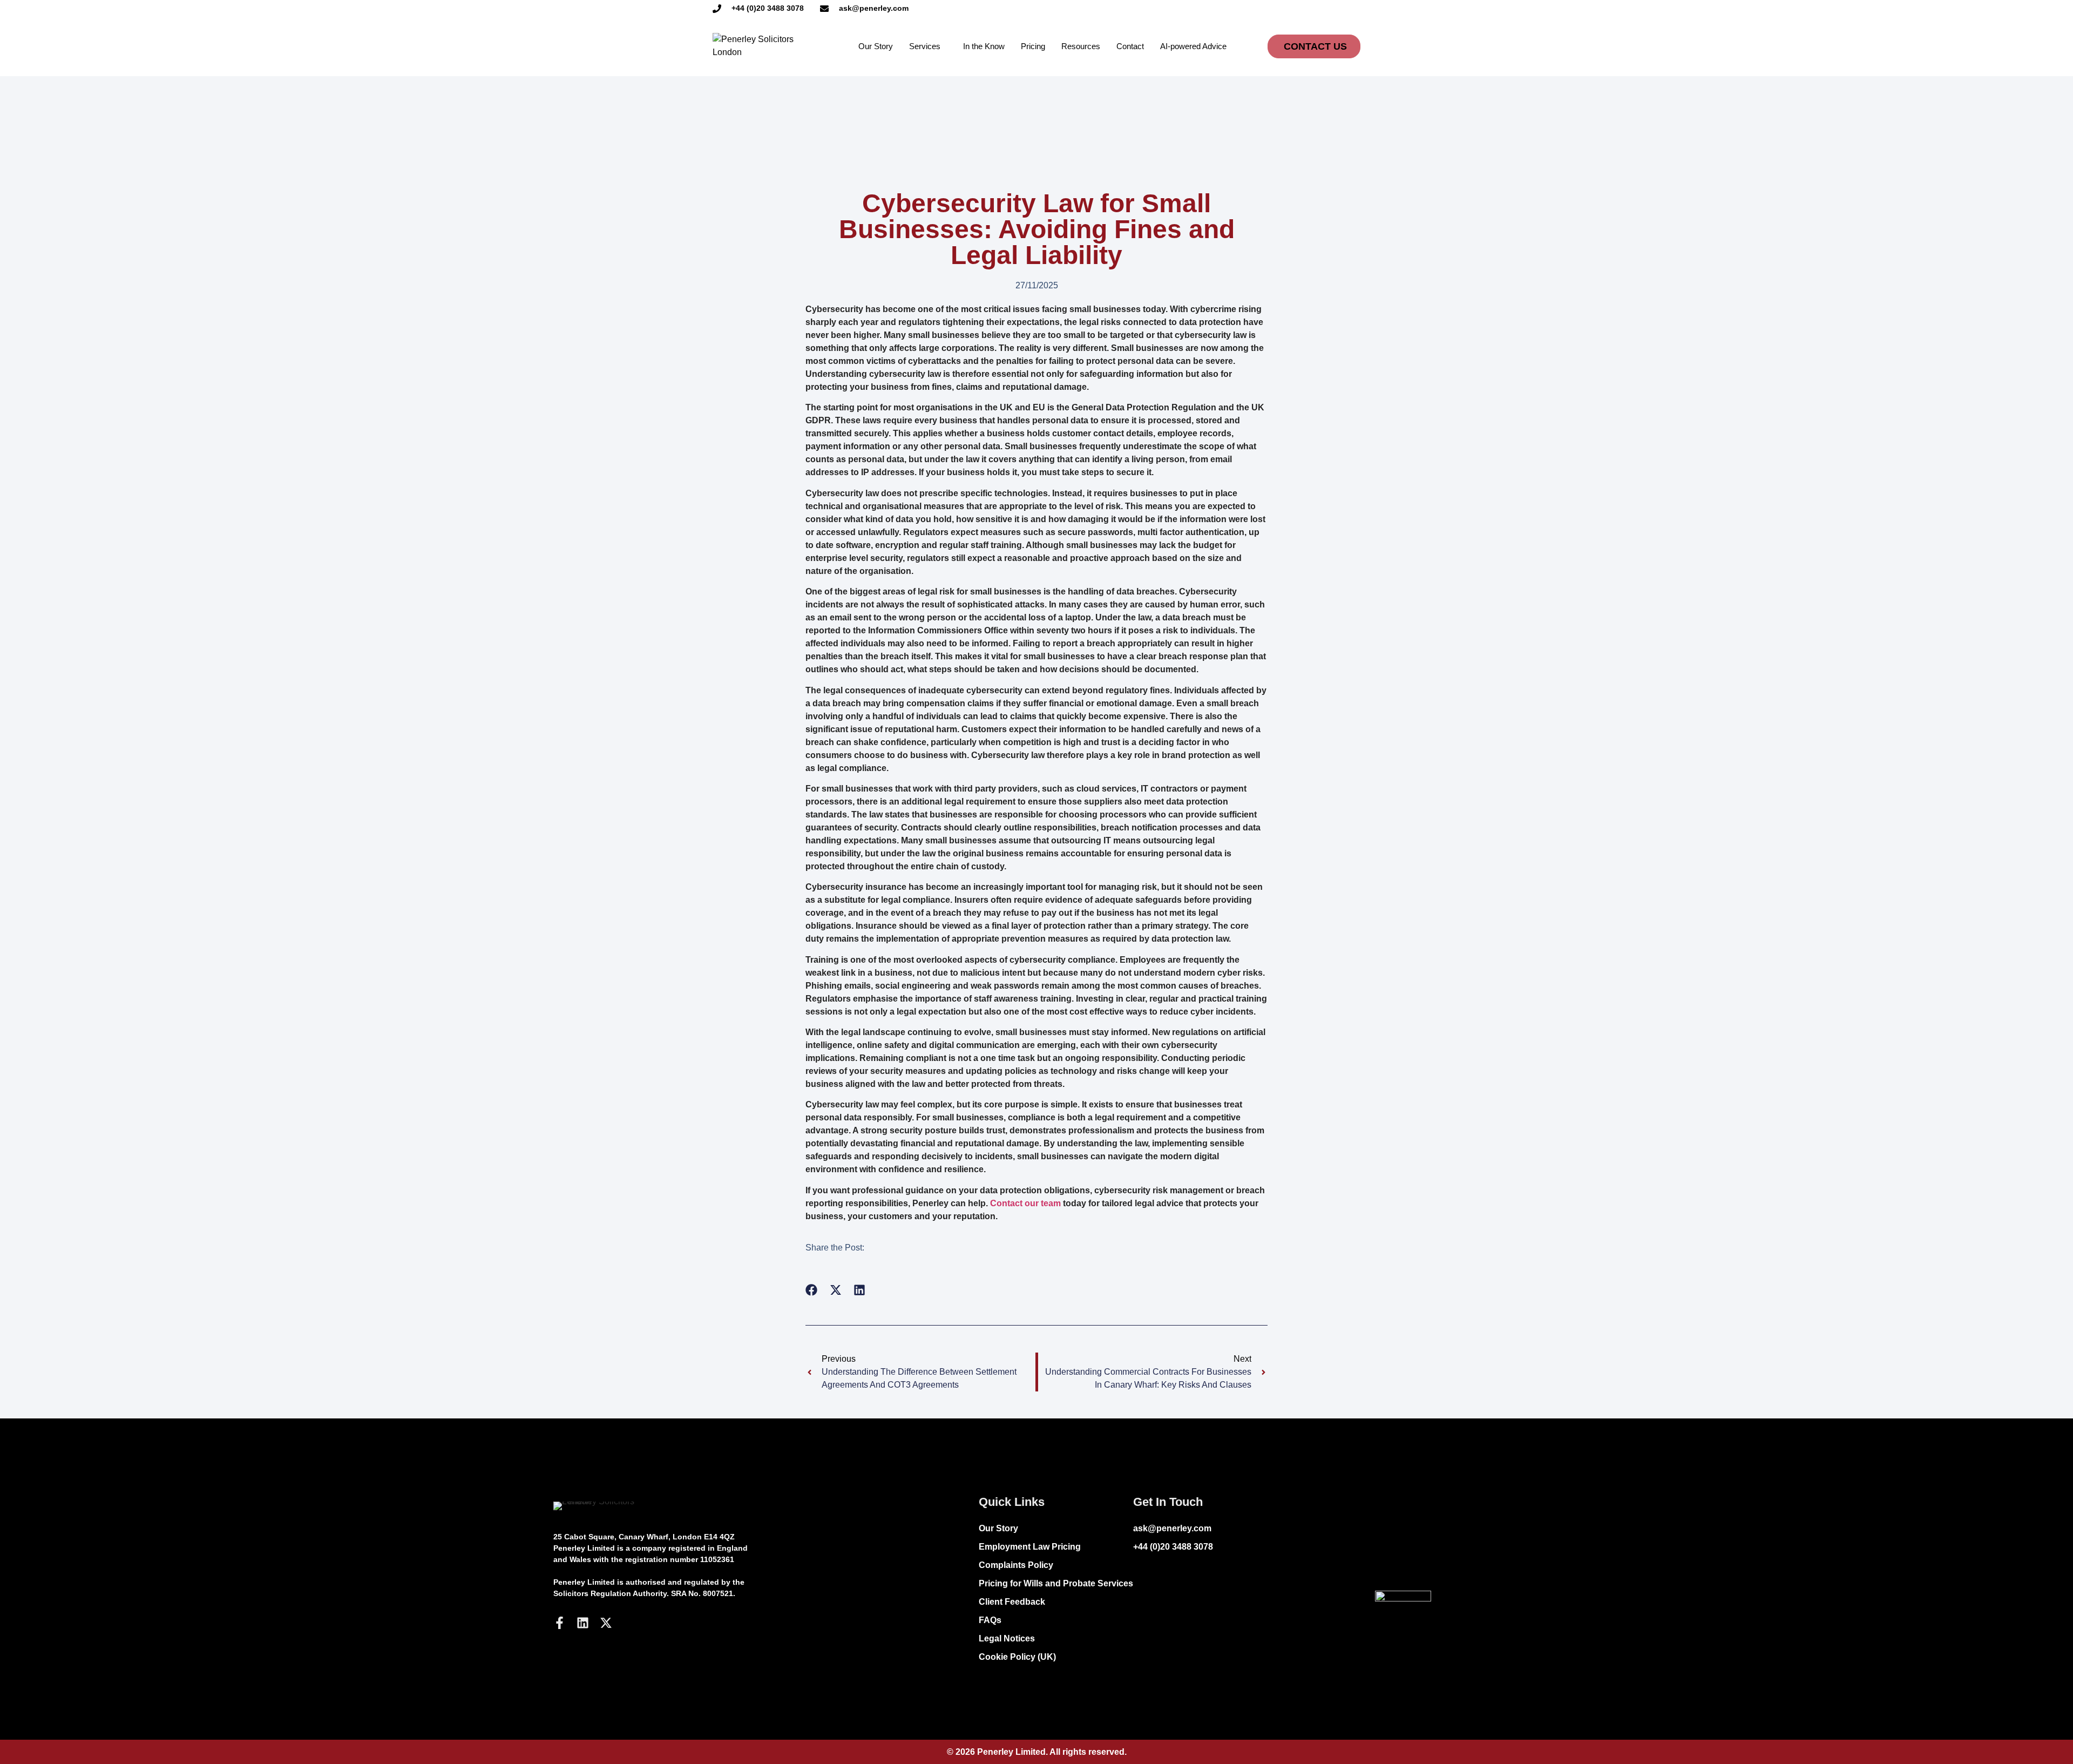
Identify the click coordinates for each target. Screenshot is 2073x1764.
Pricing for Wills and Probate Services (1056, 1583)
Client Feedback (1012, 1602)
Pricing (1033, 46)
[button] (812, 1290)
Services (925, 46)
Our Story (876, 46)
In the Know (984, 46)
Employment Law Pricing (1030, 1547)
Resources (1081, 46)
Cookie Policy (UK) (1017, 1657)
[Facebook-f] (560, 1623)
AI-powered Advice (1193, 46)
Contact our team (1025, 1203)
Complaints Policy (1016, 1565)
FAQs (990, 1620)
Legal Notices (1007, 1638)
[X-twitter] (606, 1623)
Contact (1130, 46)
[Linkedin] (583, 1623)
